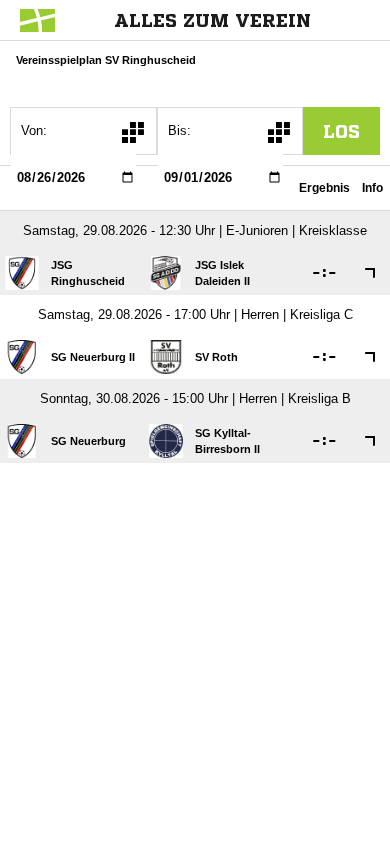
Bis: (179, 130)
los (341, 131)
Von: (34, 130)
